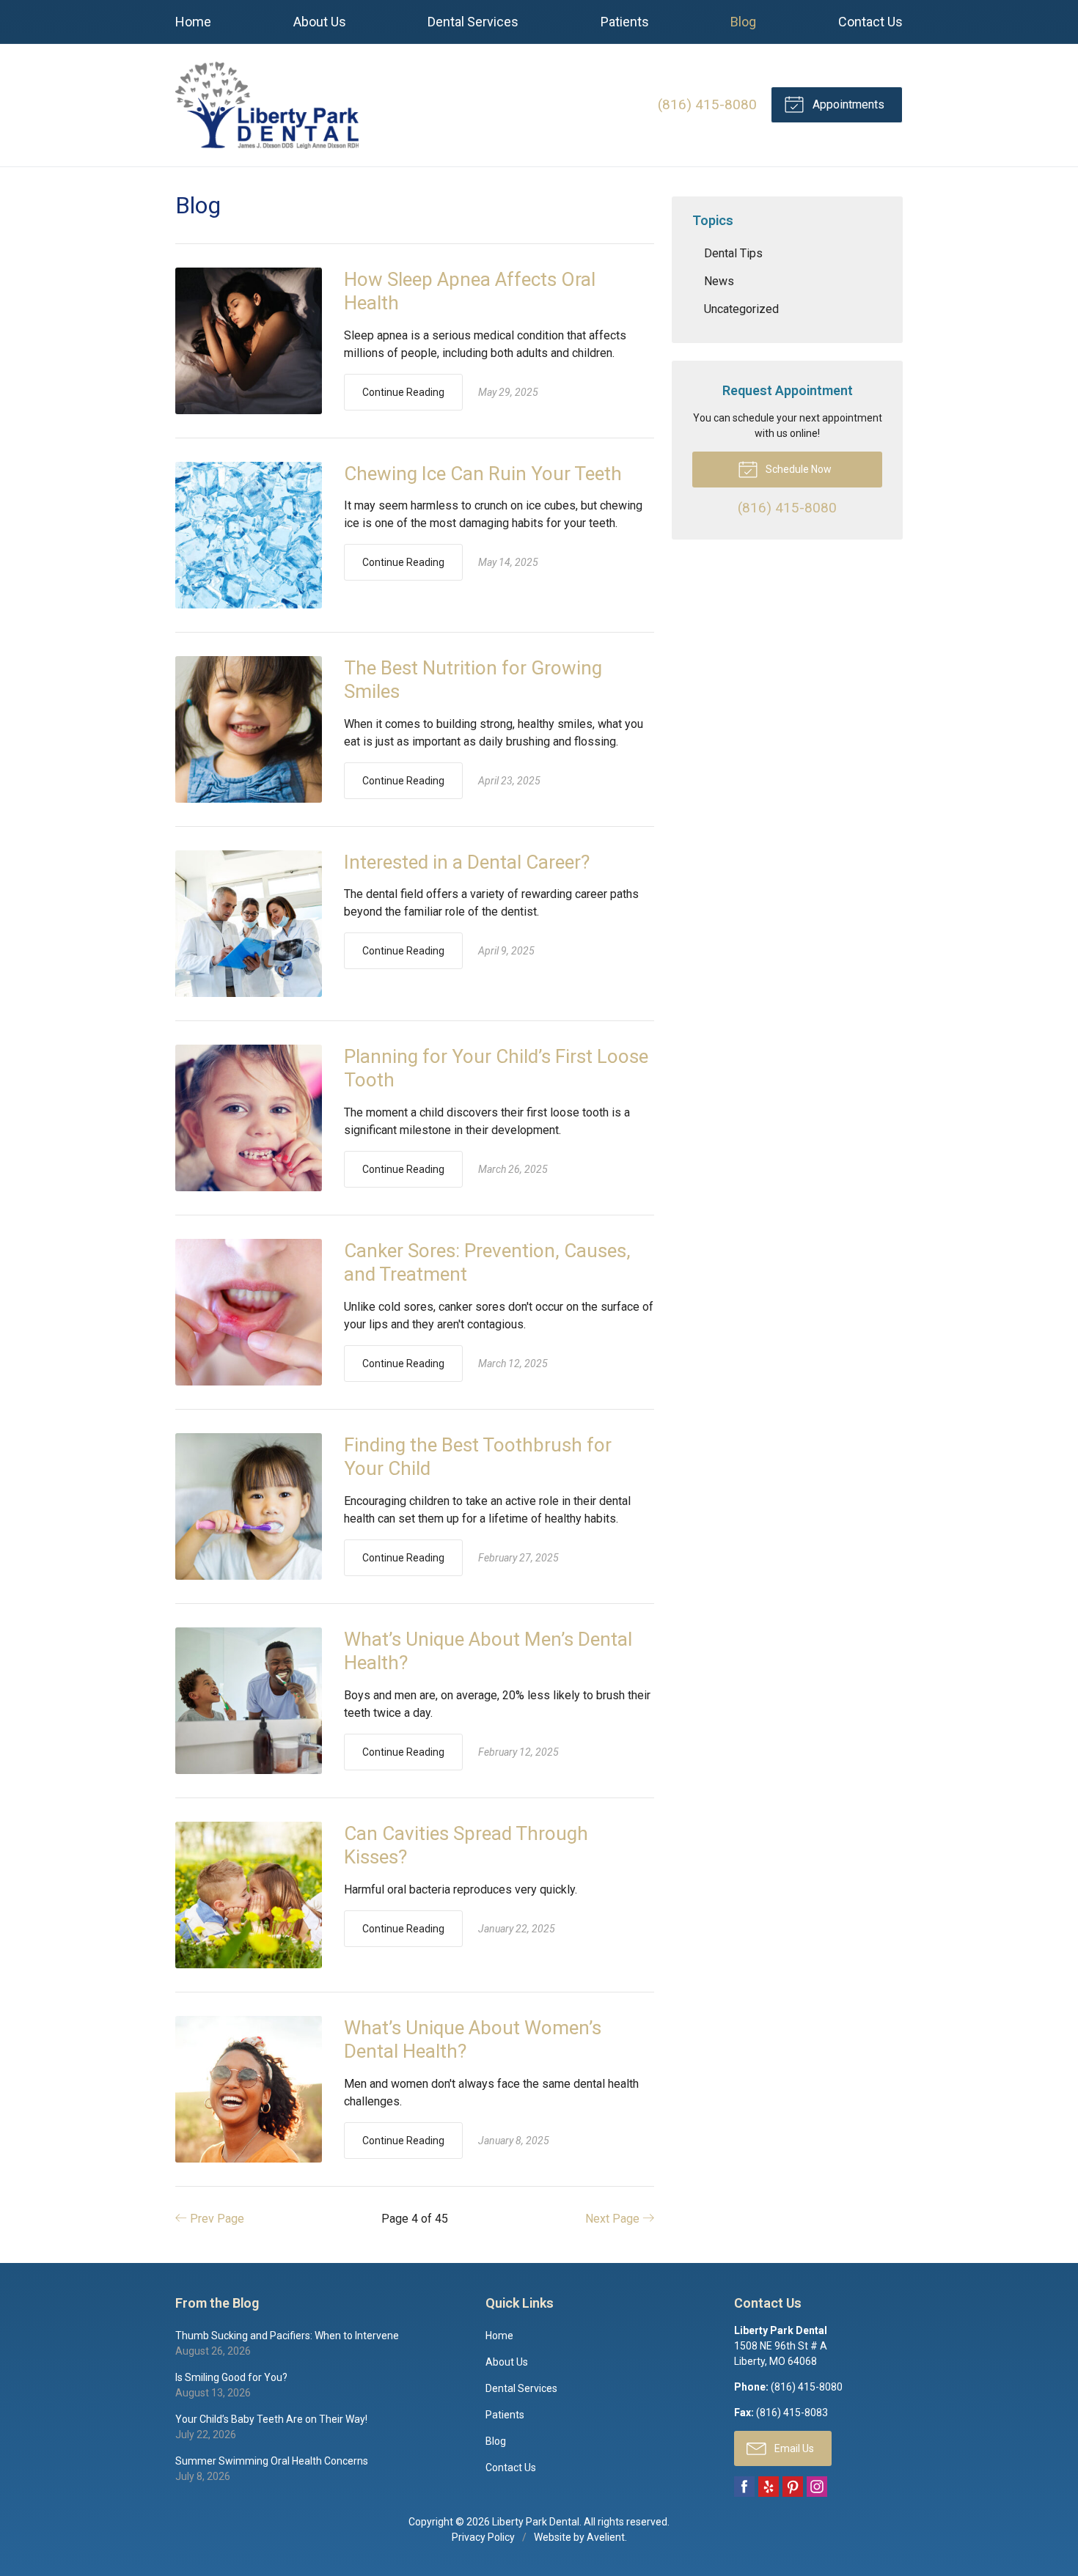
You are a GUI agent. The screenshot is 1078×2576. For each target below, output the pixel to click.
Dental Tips (733, 253)
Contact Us (870, 22)
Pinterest (793, 2487)
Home (193, 22)
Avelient (606, 2537)
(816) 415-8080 (707, 104)
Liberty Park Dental (536, 2522)
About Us (320, 22)
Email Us (793, 2448)
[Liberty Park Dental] (267, 105)
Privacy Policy (483, 2537)
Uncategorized (741, 309)
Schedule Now (797, 469)
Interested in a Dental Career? (467, 862)
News (719, 281)
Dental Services (473, 22)
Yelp (769, 2487)
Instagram (817, 2487)
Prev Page (216, 2219)
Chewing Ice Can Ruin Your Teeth (483, 474)
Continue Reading (403, 392)
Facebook (744, 2487)
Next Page (614, 2219)
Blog (743, 22)
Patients (625, 22)
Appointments (847, 104)
